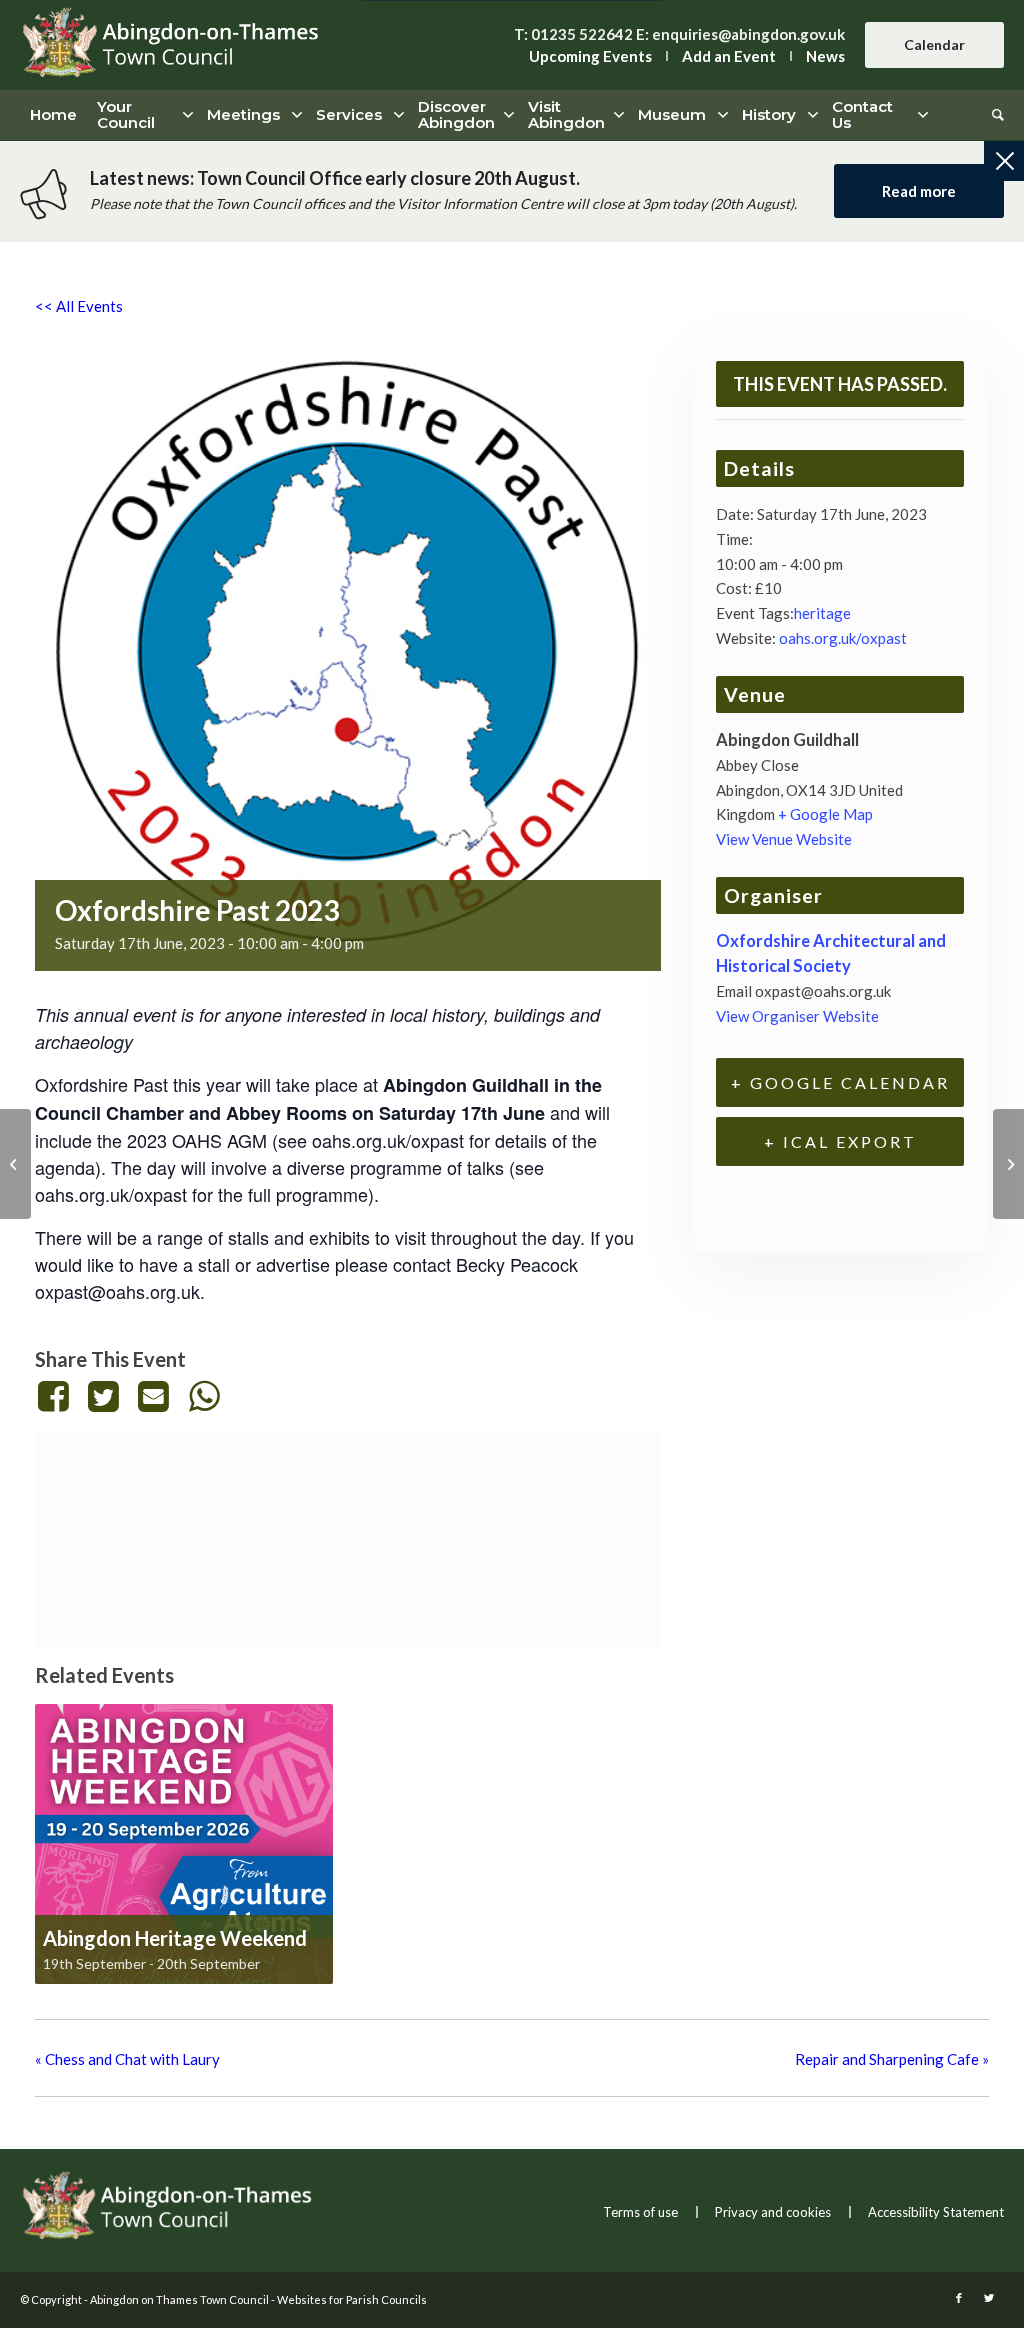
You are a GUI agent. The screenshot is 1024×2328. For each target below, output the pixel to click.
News (825, 56)
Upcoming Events (590, 56)
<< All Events (79, 306)
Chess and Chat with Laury (127, 2059)
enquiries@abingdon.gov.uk (748, 34)
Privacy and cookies (773, 2212)
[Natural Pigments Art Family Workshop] (15, 1164)
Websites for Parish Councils (352, 2299)
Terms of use (640, 2212)
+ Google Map (825, 814)
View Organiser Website (797, 1016)
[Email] (154, 1396)
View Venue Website (784, 839)
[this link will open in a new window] (56, 1396)
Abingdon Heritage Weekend (175, 1938)
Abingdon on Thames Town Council (179, 2299)
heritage (822, 613)
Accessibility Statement (936, 2212)
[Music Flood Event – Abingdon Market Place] (1008, 1164)
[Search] (993, 115)
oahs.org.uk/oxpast (843, 638)
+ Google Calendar (840, 1082)
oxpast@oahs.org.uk (117, 1291)
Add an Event (729, 56)
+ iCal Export (840, 1141)
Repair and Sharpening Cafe (892, 2059)
